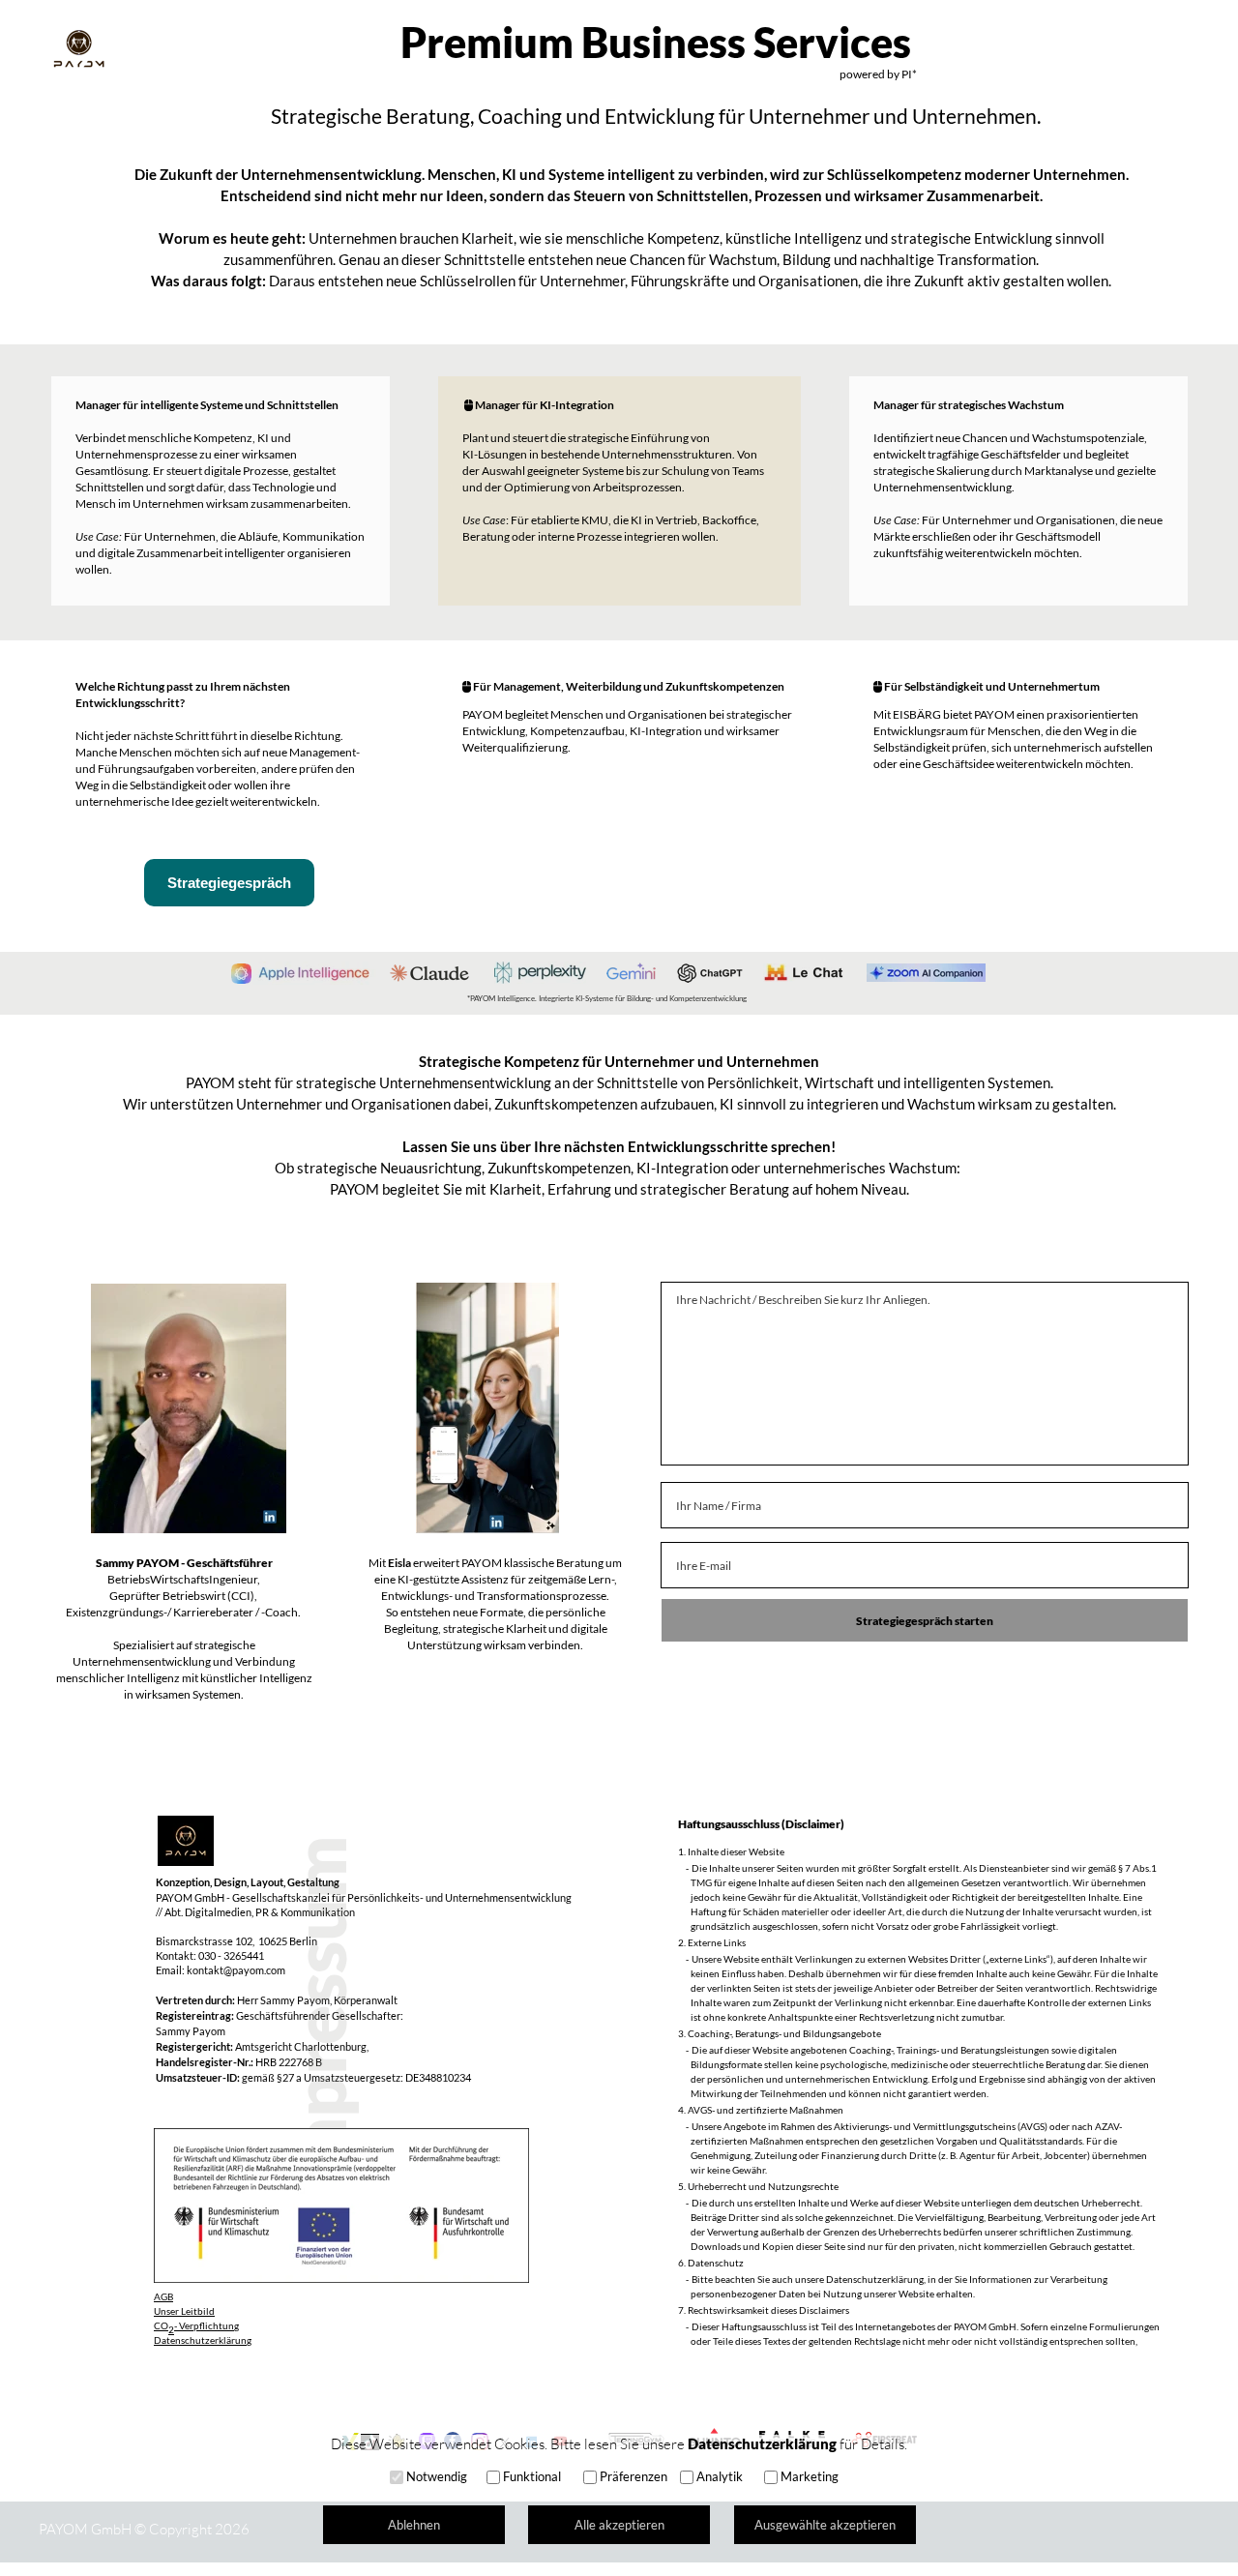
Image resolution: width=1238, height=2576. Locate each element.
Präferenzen (634, 2476)
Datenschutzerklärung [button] (203, 2340)
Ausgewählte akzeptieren (825, 2525)
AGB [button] (163, 2296)
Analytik (720, 2476)
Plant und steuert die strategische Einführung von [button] (587, 438)
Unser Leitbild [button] (184, 2311)
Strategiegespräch (229, 883)
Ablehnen (414, 2525)
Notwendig (437, 2476)
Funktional (532, 2476)
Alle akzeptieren (619, 2525)
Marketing (810, 2476)
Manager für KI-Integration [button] (545, 405)
